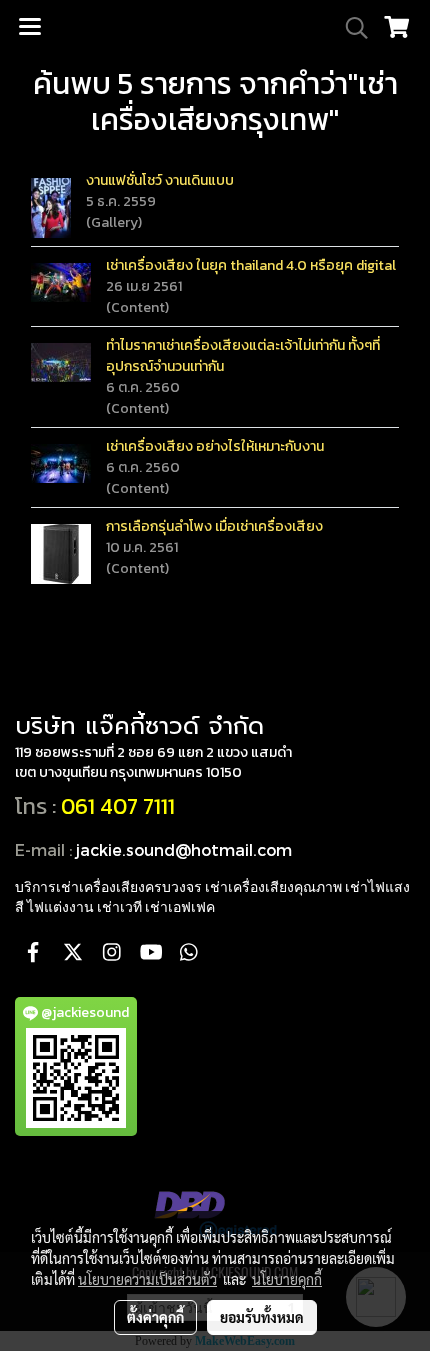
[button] (350, 28)
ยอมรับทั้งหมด (262, 1317)
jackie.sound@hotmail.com (184, 849)
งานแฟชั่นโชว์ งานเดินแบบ (160, 180)
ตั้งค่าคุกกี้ (155, 1317)
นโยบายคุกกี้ (287, 1279)
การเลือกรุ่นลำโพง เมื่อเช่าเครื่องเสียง (214, 526)
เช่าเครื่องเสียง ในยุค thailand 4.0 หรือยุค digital (251, 265)
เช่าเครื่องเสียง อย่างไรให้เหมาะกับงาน (215, 446)
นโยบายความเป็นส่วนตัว (147, 1279)
